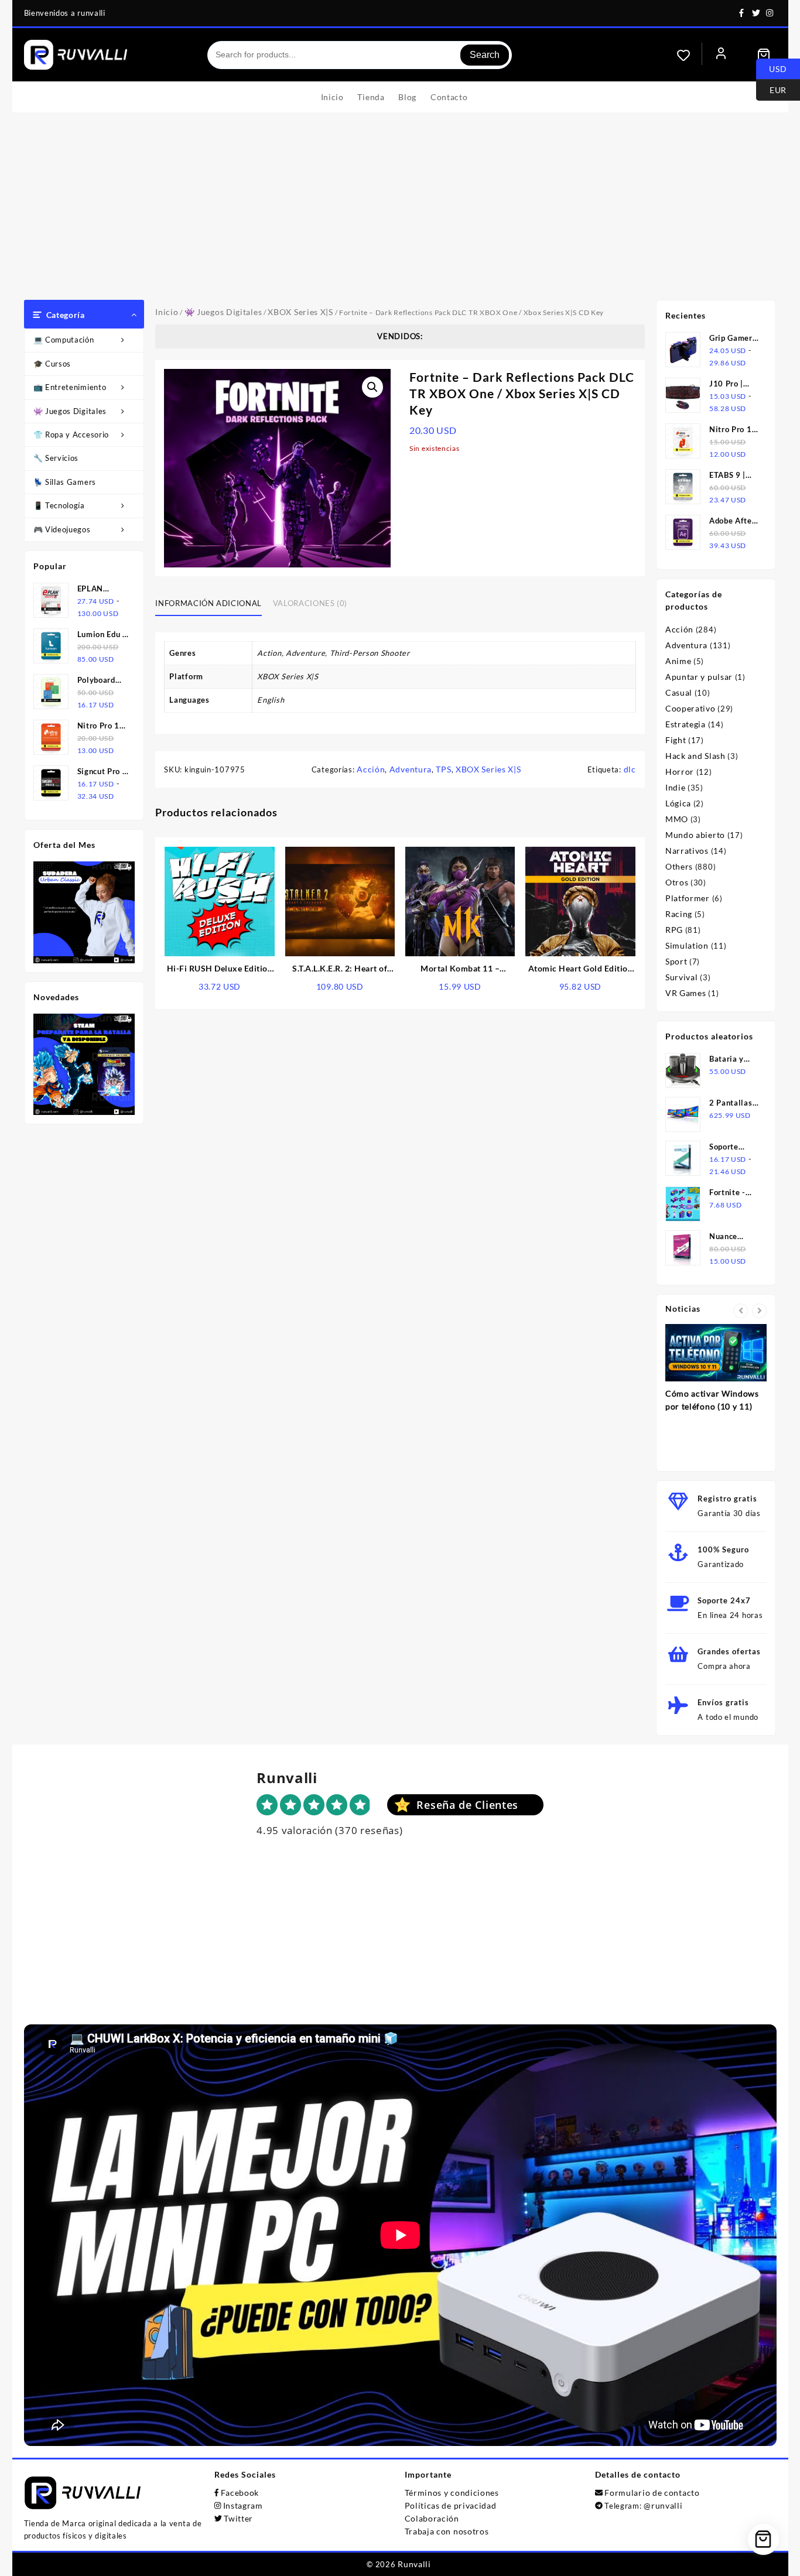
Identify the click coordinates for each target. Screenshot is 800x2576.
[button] (372, 387)
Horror (680, 772)
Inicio (167, 312)
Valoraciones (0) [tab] (310, 603)
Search (485, 55)
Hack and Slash (695, 756)
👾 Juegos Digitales (70, 411)
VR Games (686, 993)
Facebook (240, 2493)
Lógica (678, 803)
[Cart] (764, 55)
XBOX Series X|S (300, 312)
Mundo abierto (695, 835)
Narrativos (687, 851)
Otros (677, 882)
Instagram (243, 2505)
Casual (679, 692)
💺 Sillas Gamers (65, 482)
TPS (443, 769)
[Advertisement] (400, 212)
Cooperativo (690, 708)
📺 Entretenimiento (70, 387)
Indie (676, 787)
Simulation (687, 945)
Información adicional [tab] (208, 603)
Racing (679, 914)
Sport (676, 961)
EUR (771, 89)
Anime (678, 661)
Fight (676, 740)
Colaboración (432, 2518)
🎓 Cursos (52, 364)
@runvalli (663, 2505)
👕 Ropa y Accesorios (73, 435)
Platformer (688, 898)
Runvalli (414, 2564)
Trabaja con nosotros (447, 2531)
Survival (682, 977)
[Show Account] (721, 55)
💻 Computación (64, 340)
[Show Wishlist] (689, 55)
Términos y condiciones (452, 2493)
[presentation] (741, 1311)
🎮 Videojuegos (62, 529)
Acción (371, 769)
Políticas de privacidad (451, 2505)
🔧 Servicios (56, 458)
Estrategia (686, 724)
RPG (674, 930)
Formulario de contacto (652, 2493)
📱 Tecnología (59, 505)
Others (679, 866)
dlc (630, 769)
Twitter (238, 2518)
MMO (677, 819)
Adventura (411, 769)
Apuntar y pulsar (699, 677)
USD (772, 68)
